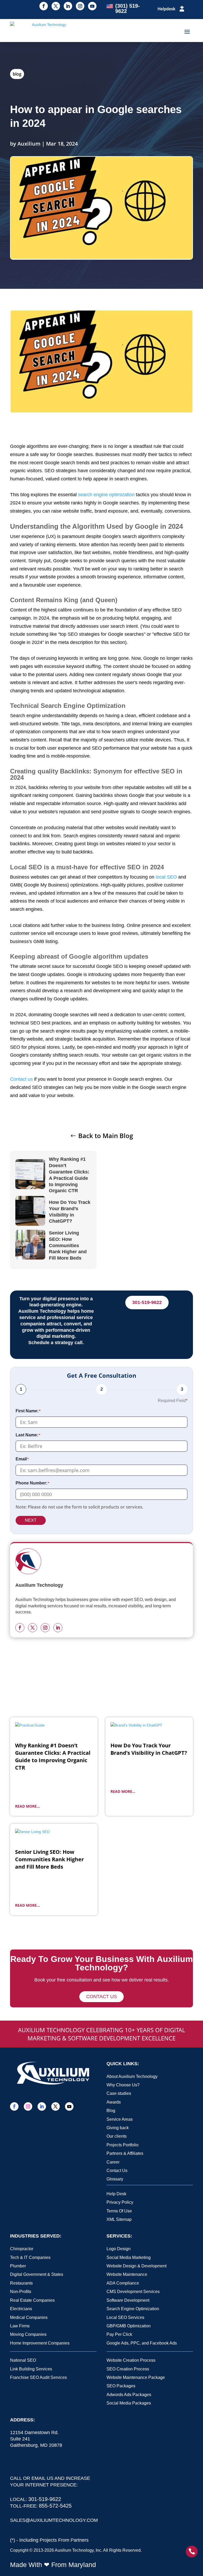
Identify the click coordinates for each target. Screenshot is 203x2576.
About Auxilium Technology (132, 2076)
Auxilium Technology (74, 2550)
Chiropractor (22, 2249)
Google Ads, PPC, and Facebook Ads (142, 2343)
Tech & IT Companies (30, 2257)
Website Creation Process (131, 2360)
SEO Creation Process (128, 2369)
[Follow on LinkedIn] (68, 6)
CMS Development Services (133, 2292)
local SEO (166, 877)
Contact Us (117, 2171)
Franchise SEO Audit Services (38, 2377)
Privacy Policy (120, 2202)
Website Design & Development (137, 2266)
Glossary (115, 2179)
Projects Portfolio (123, 2145)
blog (17, 74)
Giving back (118, 2128)
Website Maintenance (127, 2274)
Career (113, 2162)
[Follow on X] (56, 6)
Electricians (21, 2309)
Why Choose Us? (123, 2085)
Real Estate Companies (32, 2300)
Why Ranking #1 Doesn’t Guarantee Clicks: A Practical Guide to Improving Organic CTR (69, 1175)
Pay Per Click (119, 2334)
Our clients (117, 2136)
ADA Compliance (123, 2283)
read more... (27, 1806)
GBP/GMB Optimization (129, 2326)
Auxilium (29, 144)
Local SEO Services (125, 2317)
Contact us (21, 1079)
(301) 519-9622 (128, 8)
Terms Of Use (119, 2211)
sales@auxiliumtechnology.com (54, 2520)
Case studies (119, 2093)
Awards (114, 2102)
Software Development (128, 2300)
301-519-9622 (147, 1302)
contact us (101, 1997)
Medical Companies (29, 2317)
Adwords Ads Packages (129, 2395)
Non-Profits (21, 2292)
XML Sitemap (119, 2219)
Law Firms (20, 2326)
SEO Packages (121, 2386)
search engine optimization (106, 495)
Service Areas (120, 2119)
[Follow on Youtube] (92, 6)
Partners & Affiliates (125, 2153)
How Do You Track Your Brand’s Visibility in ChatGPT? (70, 1212)
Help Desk (116, 2194)
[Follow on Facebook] (44, 6)
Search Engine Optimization (133, 2309)
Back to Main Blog (106, 1136)
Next (31, 1520)
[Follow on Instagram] (80, 6)
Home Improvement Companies (40, 2343)
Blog (111, 2111)
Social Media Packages (129, 2403)
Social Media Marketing (129, 2257)
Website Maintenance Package (136, 2377)
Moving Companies (28, 2334)
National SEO (23, 2360)
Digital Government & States (37, 2274)
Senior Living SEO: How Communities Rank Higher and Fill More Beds (68, 1245)
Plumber (18, 2266)
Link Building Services (31, 2369)
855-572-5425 (55, 2506)
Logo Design (119, 2249)
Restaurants (21, 2283)
